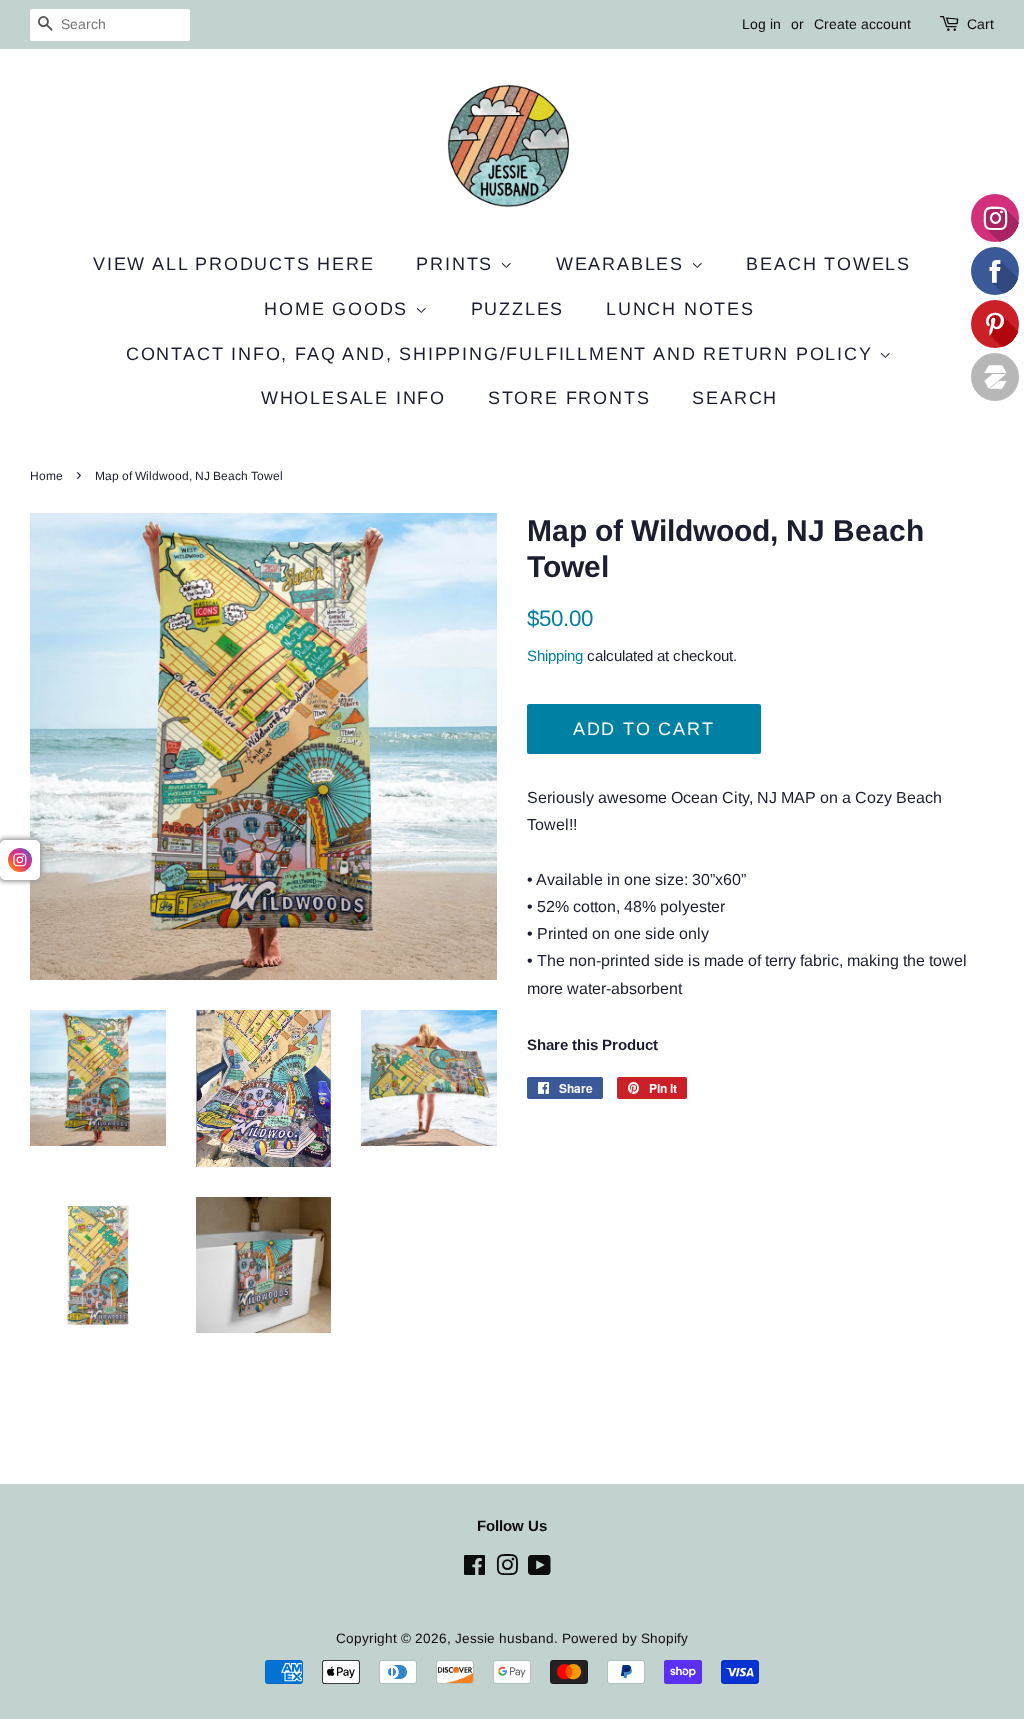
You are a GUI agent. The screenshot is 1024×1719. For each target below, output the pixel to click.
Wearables (623, 264)
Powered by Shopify (625, 1638)
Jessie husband (504, 1638)
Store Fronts (569, 398)
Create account (862, 24)
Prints (458, 264)
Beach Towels (828, 264)
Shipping (555, 655)
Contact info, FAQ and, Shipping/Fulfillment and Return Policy (503, 354)
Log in (761, 24)
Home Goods (339, 309)
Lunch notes (680, 309)
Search (735, 398)
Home (46, 476)
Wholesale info (353, 398)
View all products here (234, 264)
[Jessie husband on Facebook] (474, 1569)
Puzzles (518, 309)
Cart (980, 24)
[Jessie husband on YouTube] (539, 1569)
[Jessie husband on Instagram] (507, 1569)
